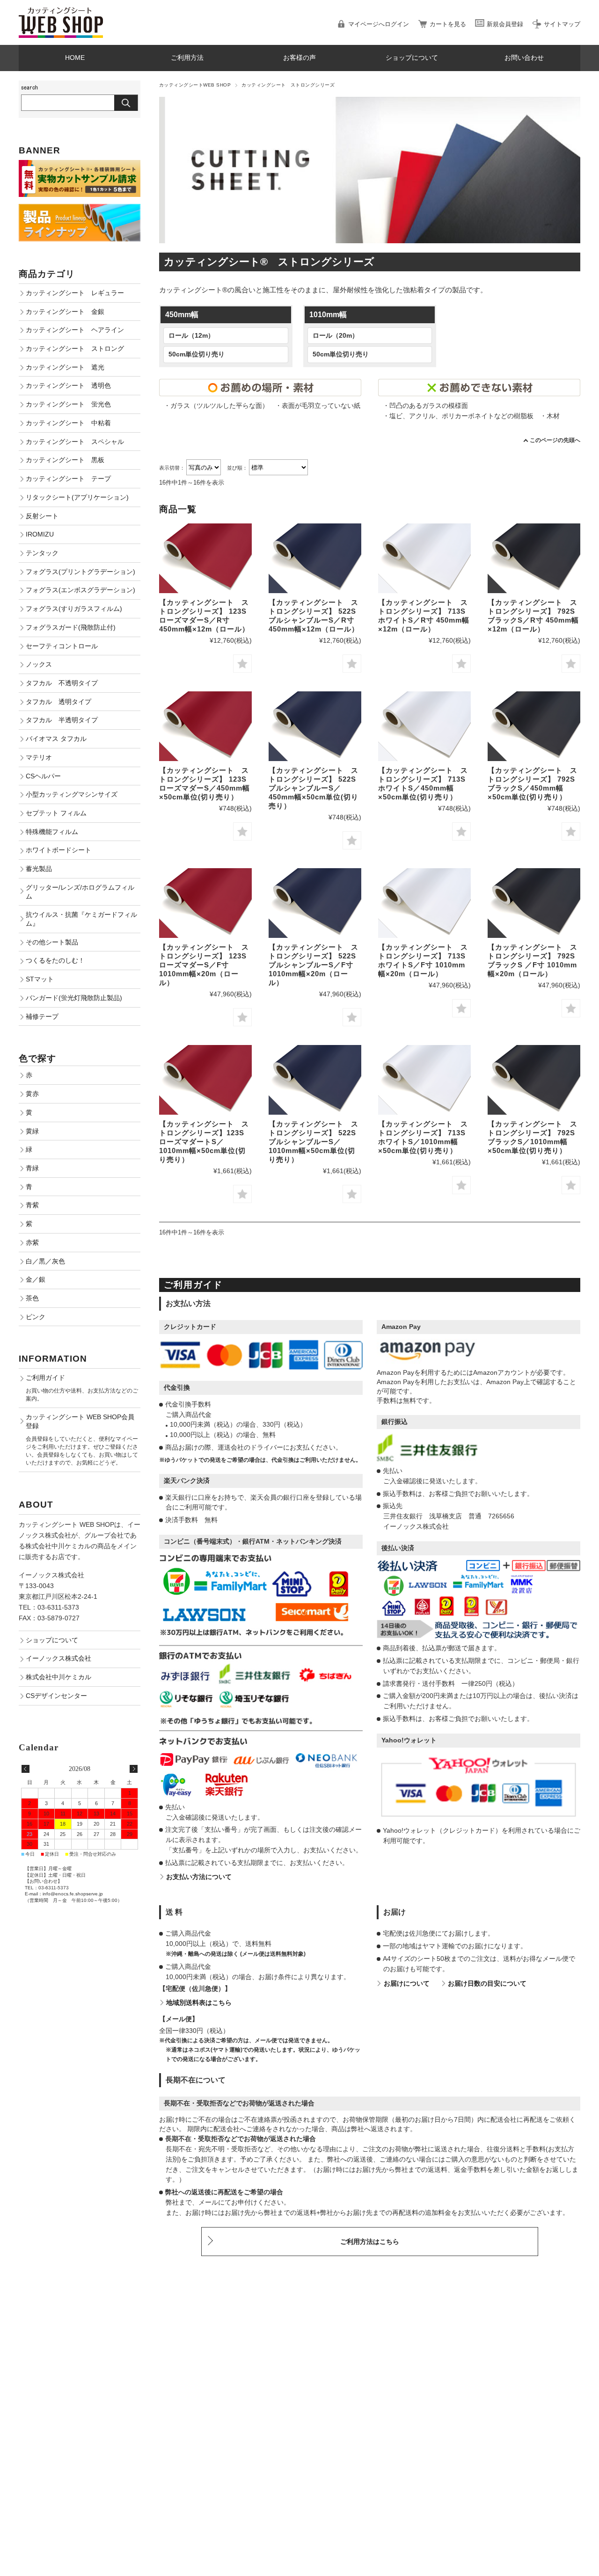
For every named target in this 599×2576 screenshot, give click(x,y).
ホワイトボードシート (58, 850)
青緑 (32, 1168)
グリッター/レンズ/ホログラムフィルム (80, 892)
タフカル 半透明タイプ (62, 720)
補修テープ (42, 1016)
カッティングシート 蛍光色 (68, 404)
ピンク (36, 1317)
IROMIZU (40, 534)
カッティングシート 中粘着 (68, 423)
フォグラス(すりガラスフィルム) (74, 609)
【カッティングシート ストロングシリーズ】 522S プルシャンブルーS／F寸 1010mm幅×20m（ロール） (314, 965)
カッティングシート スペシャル (75, 442)
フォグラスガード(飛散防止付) (71, 627)
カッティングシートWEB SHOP (195, 85)
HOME (75, 58)
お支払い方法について (199, 1877)
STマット (40, 979)
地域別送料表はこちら (199, 2003)
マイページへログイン (379, 24)
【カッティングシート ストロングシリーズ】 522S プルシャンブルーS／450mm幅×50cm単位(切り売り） (314, 788)
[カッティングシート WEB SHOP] (61, 11)
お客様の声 (299, 58)
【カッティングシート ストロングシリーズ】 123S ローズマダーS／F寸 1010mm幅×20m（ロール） (204, 965)
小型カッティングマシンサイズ (72, 794)
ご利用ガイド (45, 1378)
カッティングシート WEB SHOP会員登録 (80, 1421)
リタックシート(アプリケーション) (77, 497)
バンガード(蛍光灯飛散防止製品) (74, 998)
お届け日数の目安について (487, 1984)
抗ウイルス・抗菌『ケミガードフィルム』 (81, 919)
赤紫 (32, 1242)
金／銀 (36, 1279)
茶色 (32, 1298)
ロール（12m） (191, 336)
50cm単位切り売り (197, 354)
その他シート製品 (52, 942)
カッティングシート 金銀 (65, 312)
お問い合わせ (524, 58)
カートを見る (448, 24)
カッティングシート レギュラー (75, 293)
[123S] (205, 558)
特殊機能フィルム (52, 832)
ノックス (39, 664)
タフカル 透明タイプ (58, 702)
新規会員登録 (505, 24)
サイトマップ (562, 24)
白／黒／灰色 (45, 1261)
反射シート (42, 516)
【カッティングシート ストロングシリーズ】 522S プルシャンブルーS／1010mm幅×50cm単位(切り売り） (314, 1142)
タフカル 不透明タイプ (62, 683)
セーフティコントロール (62, 646)
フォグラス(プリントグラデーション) (80, 572)
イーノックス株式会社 (58, 1658)
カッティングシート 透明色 (68, 385)
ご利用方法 (187, 58)
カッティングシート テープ (68, 479)
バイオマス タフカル (56, 739)
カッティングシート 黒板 (65, 460)
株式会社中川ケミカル (58, 1677)
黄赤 (32, 1094)
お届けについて (407, 1984)
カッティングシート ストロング (75, 348)
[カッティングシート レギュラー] (534, 558)
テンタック (42, 553)
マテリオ (39, 757)
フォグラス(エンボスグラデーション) (80, 590)
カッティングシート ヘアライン (75, 330)
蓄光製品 (39, 869)
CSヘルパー (43, 776)
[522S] (315, 558)
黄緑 (32, 1131)
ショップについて (412, 58)
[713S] (424, 558)
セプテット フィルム (56, 813)
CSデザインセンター (56, 1696)
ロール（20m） (336, 336)
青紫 (32, 1205)
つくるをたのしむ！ (55, 960)
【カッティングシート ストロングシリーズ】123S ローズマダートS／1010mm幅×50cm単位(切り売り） (204, 1142)
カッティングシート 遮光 (65, 367)
